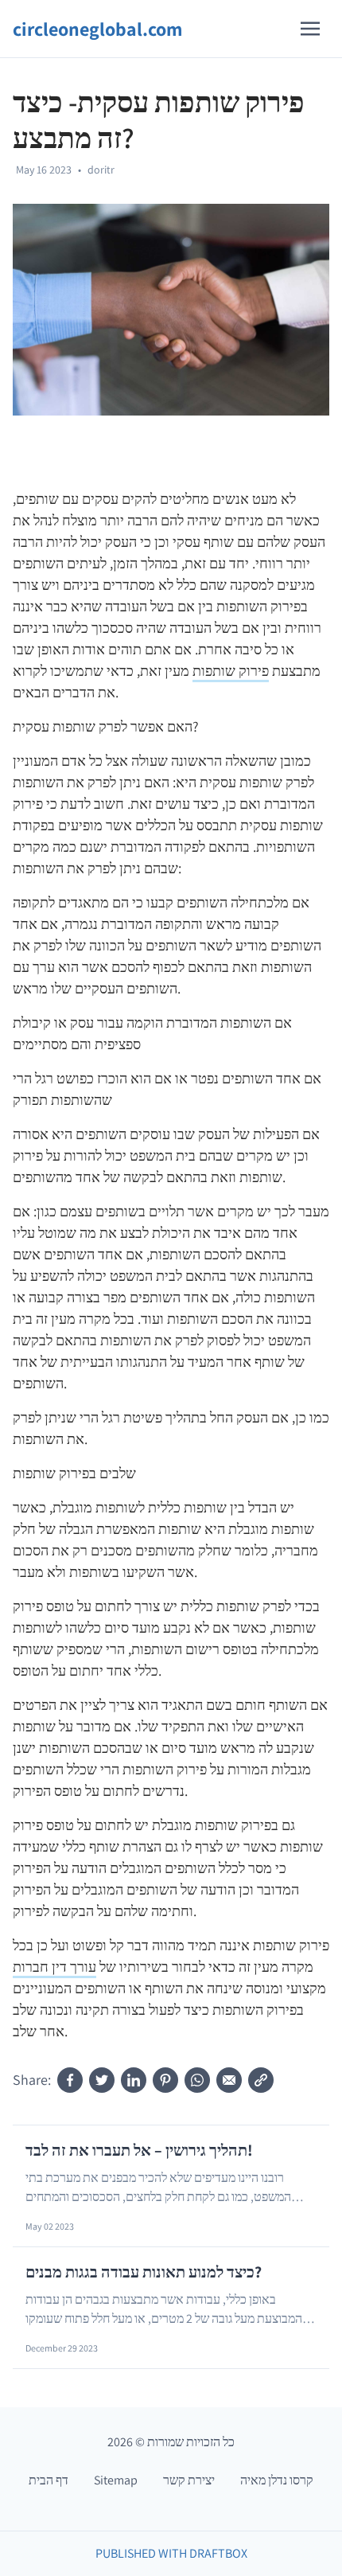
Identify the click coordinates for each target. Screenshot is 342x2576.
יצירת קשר (189, 2480)
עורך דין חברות (54, 1967)
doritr (101, 170)
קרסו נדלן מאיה (277, 2480)
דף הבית (49, 2480)
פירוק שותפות (231, 671)
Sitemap (116, 2480)
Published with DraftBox (171, 2553)
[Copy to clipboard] (261, 2080)
